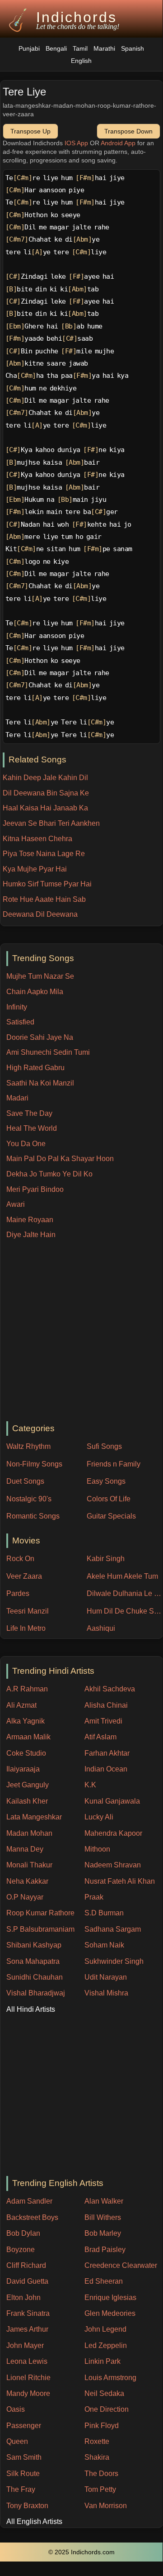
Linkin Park (102, 2361)
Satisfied (20, 1022)
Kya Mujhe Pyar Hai (35, 869)
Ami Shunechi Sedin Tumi (48, 1052)
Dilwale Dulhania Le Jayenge (125, 1593)
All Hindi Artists (31, 2009)
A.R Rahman (27, 1689)
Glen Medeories (110, 2313)
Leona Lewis (27, 2361)
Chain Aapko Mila (35, 992)
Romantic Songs (33, 1516)
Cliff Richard (26, 2265)
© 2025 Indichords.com (81, 2552)
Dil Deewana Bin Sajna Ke (46, 793)
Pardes (18, 1593)
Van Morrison (106, 2506)
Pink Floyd (102, 2426)
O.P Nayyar (25, 1897)
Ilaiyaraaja (23, 1769)
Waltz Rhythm (28, 1446)
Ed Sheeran (104, 2281)
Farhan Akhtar (107, 1753)
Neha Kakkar (27, 1881)
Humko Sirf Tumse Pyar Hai (47, 884)
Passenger (24, 2426)
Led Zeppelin (106, 2345)
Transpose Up (30, 131)
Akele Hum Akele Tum (122, 1576)
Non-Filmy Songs (34, 1464)
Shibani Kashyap (34, 1945)
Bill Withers (103, 2217)
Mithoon (97, 1849)
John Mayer (25, 2345)
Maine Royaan (30, 1220)
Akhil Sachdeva (110, 1689)
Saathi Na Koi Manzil (40, 1083)
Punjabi (29, 49)
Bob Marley (103, 2233)
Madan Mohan (29, 1833)
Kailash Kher (27, 1801)
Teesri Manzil (28, 1611)
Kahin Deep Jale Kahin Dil (45, 778)
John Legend (105, 2329)
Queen (17, 2441)
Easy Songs (106, 1481)
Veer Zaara (24, 1576)
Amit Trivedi (103, 1721)
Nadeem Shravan (113, 1865)
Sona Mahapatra (33, 1961)
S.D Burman (104, 1913)
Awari (16, 1204)
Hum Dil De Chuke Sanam (125, 1611)
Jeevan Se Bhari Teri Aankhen (51, 823)
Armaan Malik (28, 1737)
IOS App (76, 143)
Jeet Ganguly (28, 1785)
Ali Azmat (21, 1705)
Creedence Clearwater (121, 2265)
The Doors (101, 2474)
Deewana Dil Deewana (40, 914)
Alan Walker (104, 2201)
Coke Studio (26, 1753)
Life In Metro (26, 1628)
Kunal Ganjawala (112, 1801)
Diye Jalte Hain (31, 1235)
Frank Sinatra (28, 2313)
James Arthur (27, 2329)
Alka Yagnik (26, 1721)
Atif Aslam (100, 1737)
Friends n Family (114, 1464)
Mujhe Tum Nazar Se (40, 976)
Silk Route (23, 2474)
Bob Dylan (23, 2233)
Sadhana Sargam (113, 1929)
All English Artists (34, 2521)
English (81, 61)
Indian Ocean (106, 1769)
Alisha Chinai (106, 1705)
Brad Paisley (105, 2250)
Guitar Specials (111, 1516)
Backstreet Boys (32, 2217)
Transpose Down (128, 131)
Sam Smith (24, 2457)
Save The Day (29, 1113)
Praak (94, 1897)
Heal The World (32, 1128)
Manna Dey (25, 1849)
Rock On (20, 1559)
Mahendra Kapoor (113, 1833)
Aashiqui (101, 1628)
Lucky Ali (99, 1817)
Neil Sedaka (104, 2393)
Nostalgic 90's (29, 1499)
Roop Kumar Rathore (40, 1913)
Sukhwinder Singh (114, 1961)
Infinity (17, 1007)
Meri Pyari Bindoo (35, 1189)
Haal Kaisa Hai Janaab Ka (45, 808)
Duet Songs (25, 1481)
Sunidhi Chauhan (35, 1977)
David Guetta (27, 2281)
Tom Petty (100, 2489)
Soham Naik (104, 1945)
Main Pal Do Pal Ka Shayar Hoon (60, 1159)
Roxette (97, 2441)
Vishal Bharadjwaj (36, 1993)
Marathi (104, 49)
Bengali (56, 49)
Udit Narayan (106, 1977)
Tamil (80, 49)
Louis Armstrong (110, 2378)
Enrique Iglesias (110, 2297)
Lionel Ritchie (28, 2378)
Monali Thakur (29, 1865)
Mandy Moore (28, 2393)
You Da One (26, 1144)
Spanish (133, 49)
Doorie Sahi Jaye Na (40, 1037)
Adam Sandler (29, 2201)
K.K (90, 1785)
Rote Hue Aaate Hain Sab (44, 899)
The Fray (21, 2489)
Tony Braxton (27, 2506)
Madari (17, 1098)
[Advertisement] (81, 1331)
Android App (118, 143)
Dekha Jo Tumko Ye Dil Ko (49, 1174)
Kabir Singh (106, 1559)
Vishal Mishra (106, 1993)
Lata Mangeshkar (34, 1817)
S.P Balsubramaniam (40, 1929)
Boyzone (21, 2250)
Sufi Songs (104, 1446)
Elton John (23, 2297)
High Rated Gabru (35, 1068)
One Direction (107, 2409)
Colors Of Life (109, 1499)
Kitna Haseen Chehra (37, 839)
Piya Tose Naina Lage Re (44, 854)
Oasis (16, 2409)
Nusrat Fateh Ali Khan (120, 1881)
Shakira (97, 2457)
